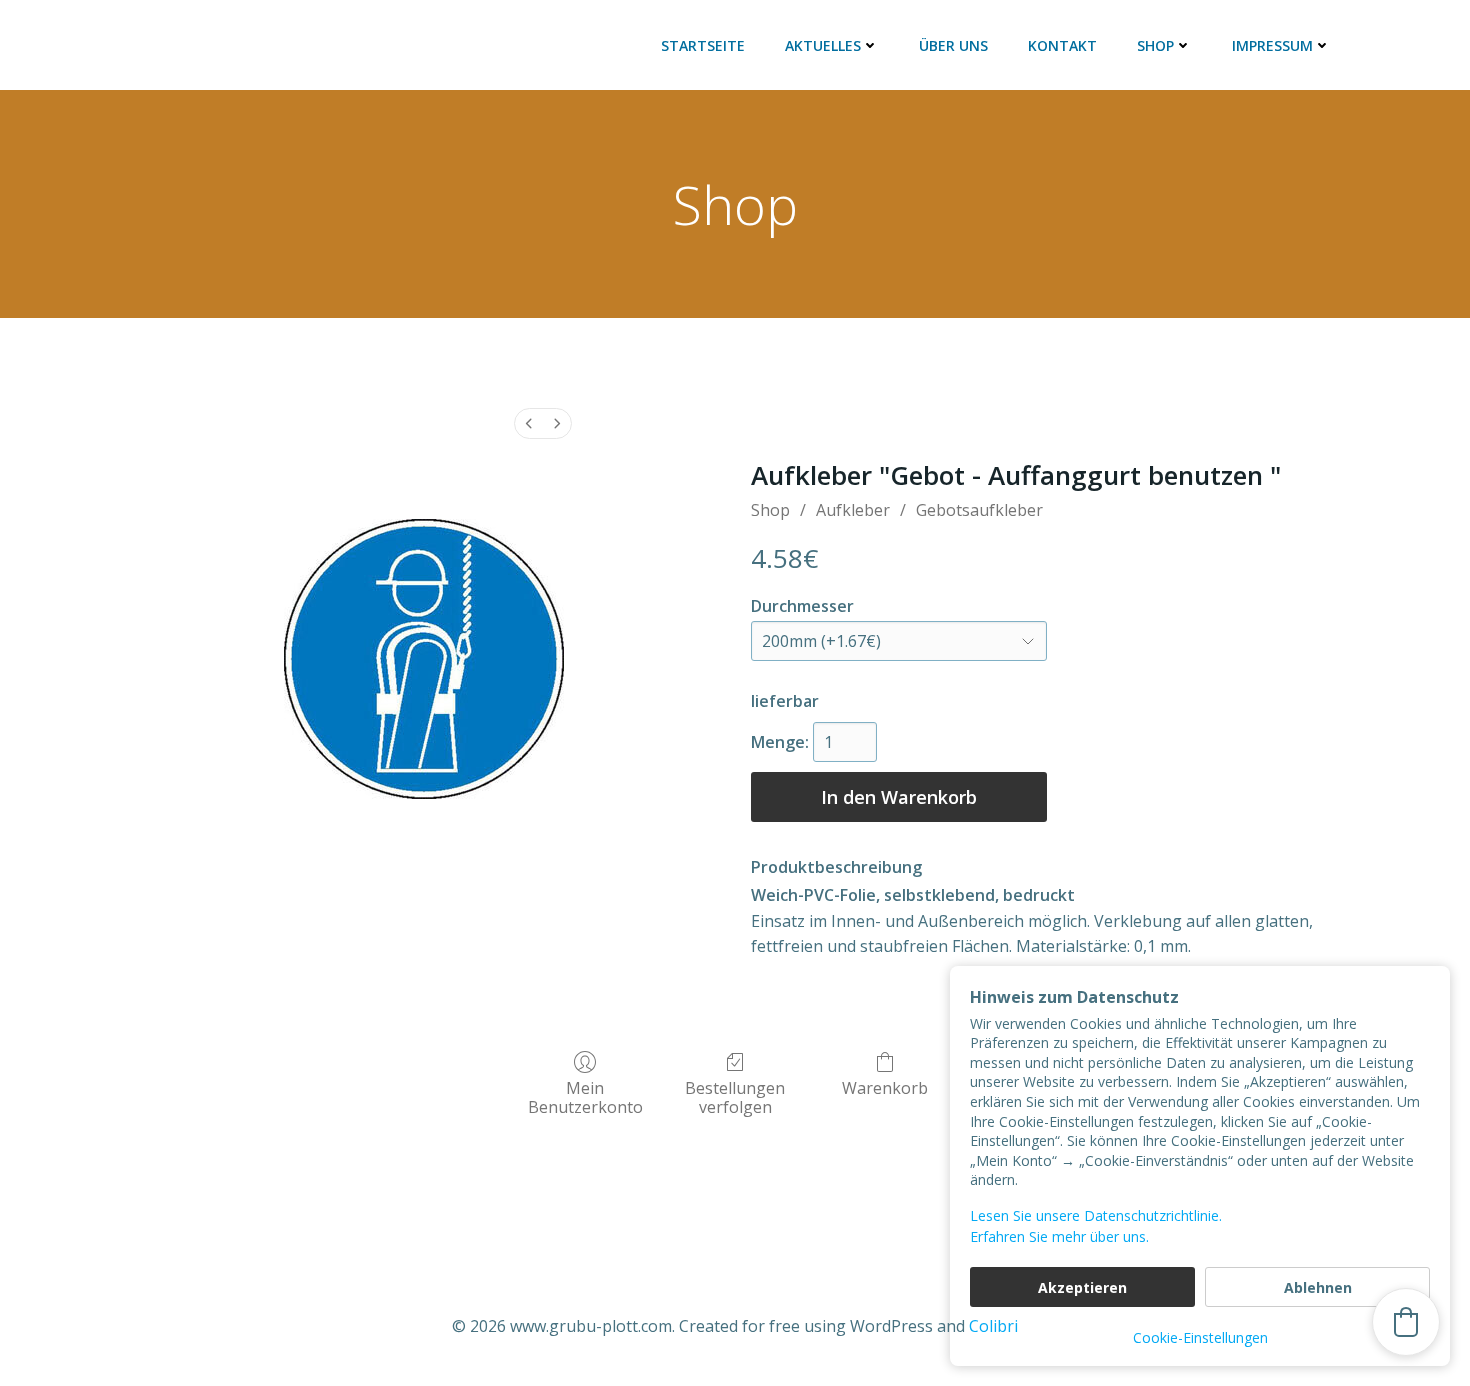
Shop (1155, 45)
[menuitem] (529, 423)
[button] (1406, 1322)
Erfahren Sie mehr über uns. (1059, 1236)
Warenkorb (885, 1087)
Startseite (703, 45)
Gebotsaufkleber (979, 510)
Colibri (993, 1326)
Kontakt (1062, 45)
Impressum (1272, 45)
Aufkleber (853, 510)
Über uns (953, 45)
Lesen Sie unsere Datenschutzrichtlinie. (1096, 1215)
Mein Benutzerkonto (585, 1097)
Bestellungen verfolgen (735, 1097)
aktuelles (823, 45)
